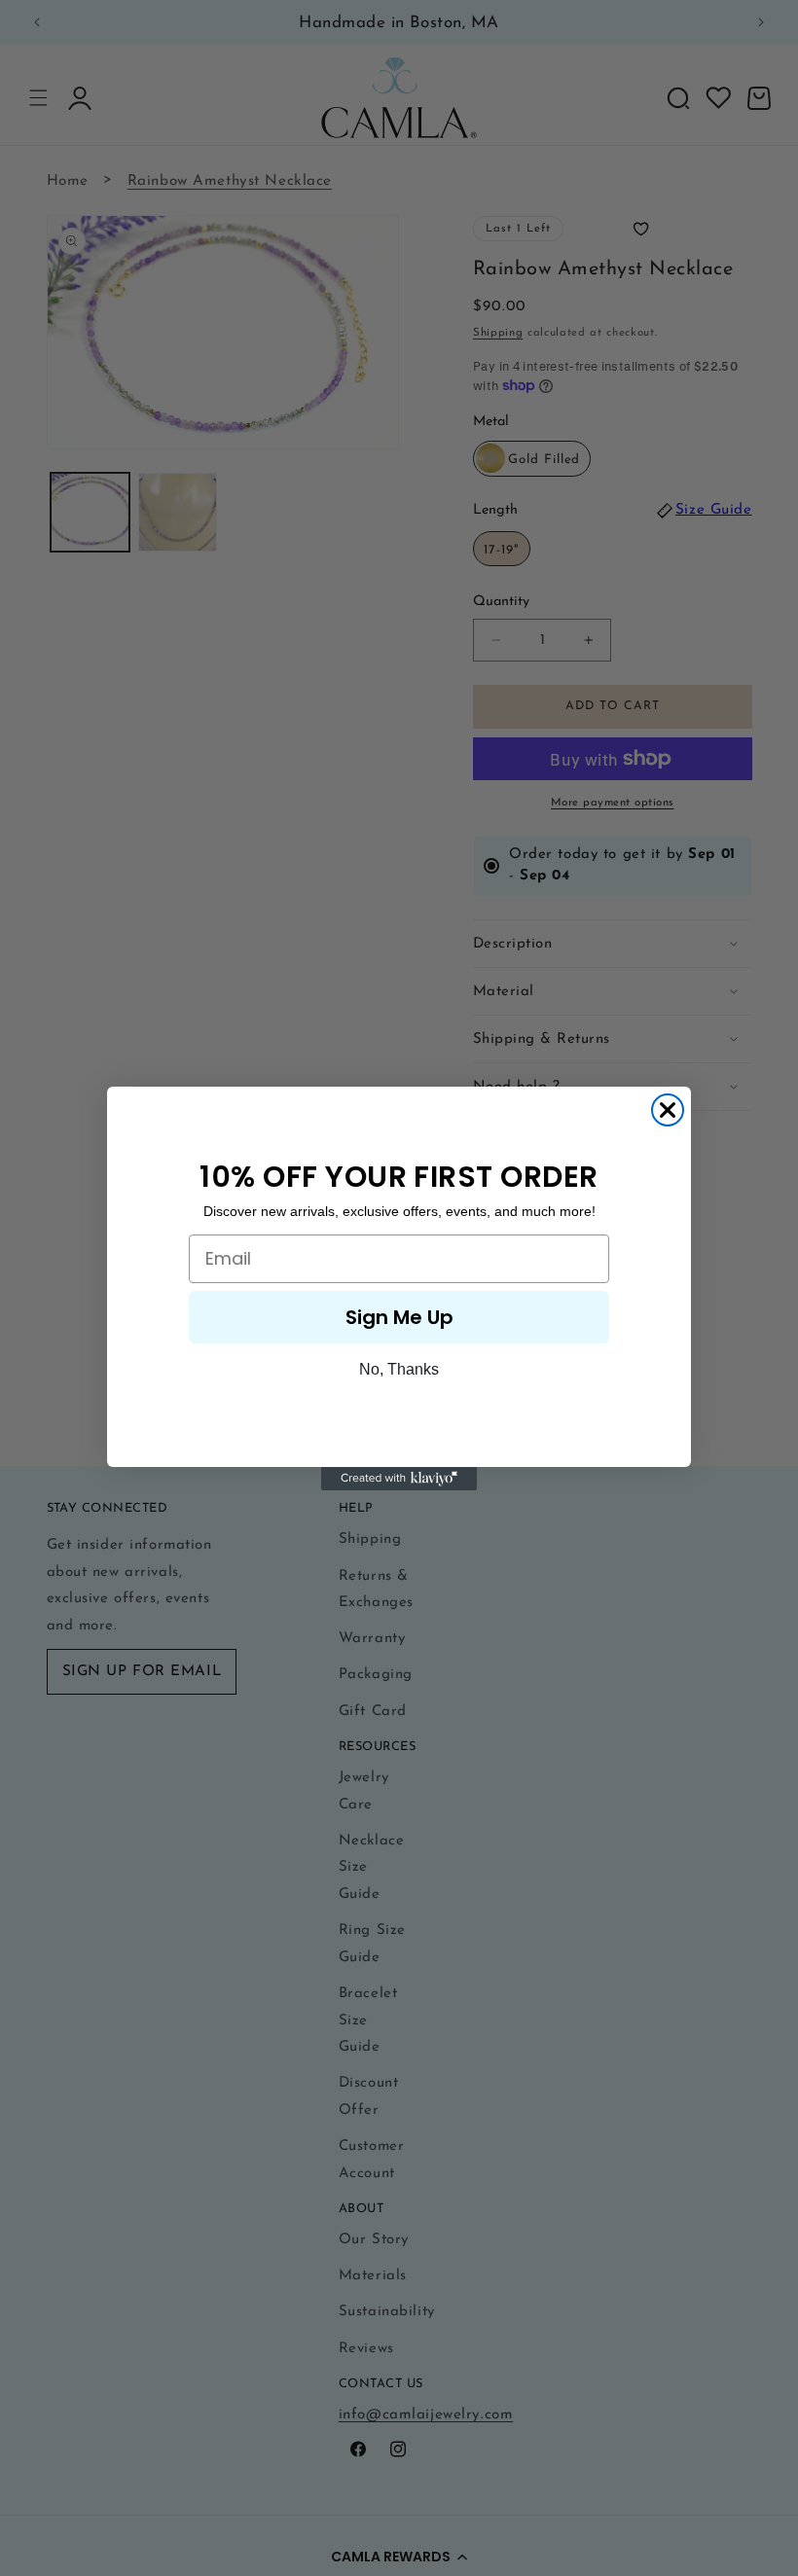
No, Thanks (399, 1369)
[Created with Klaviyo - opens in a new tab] (399, 1479)
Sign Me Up (399, 1317)
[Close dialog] (668, 1110)
